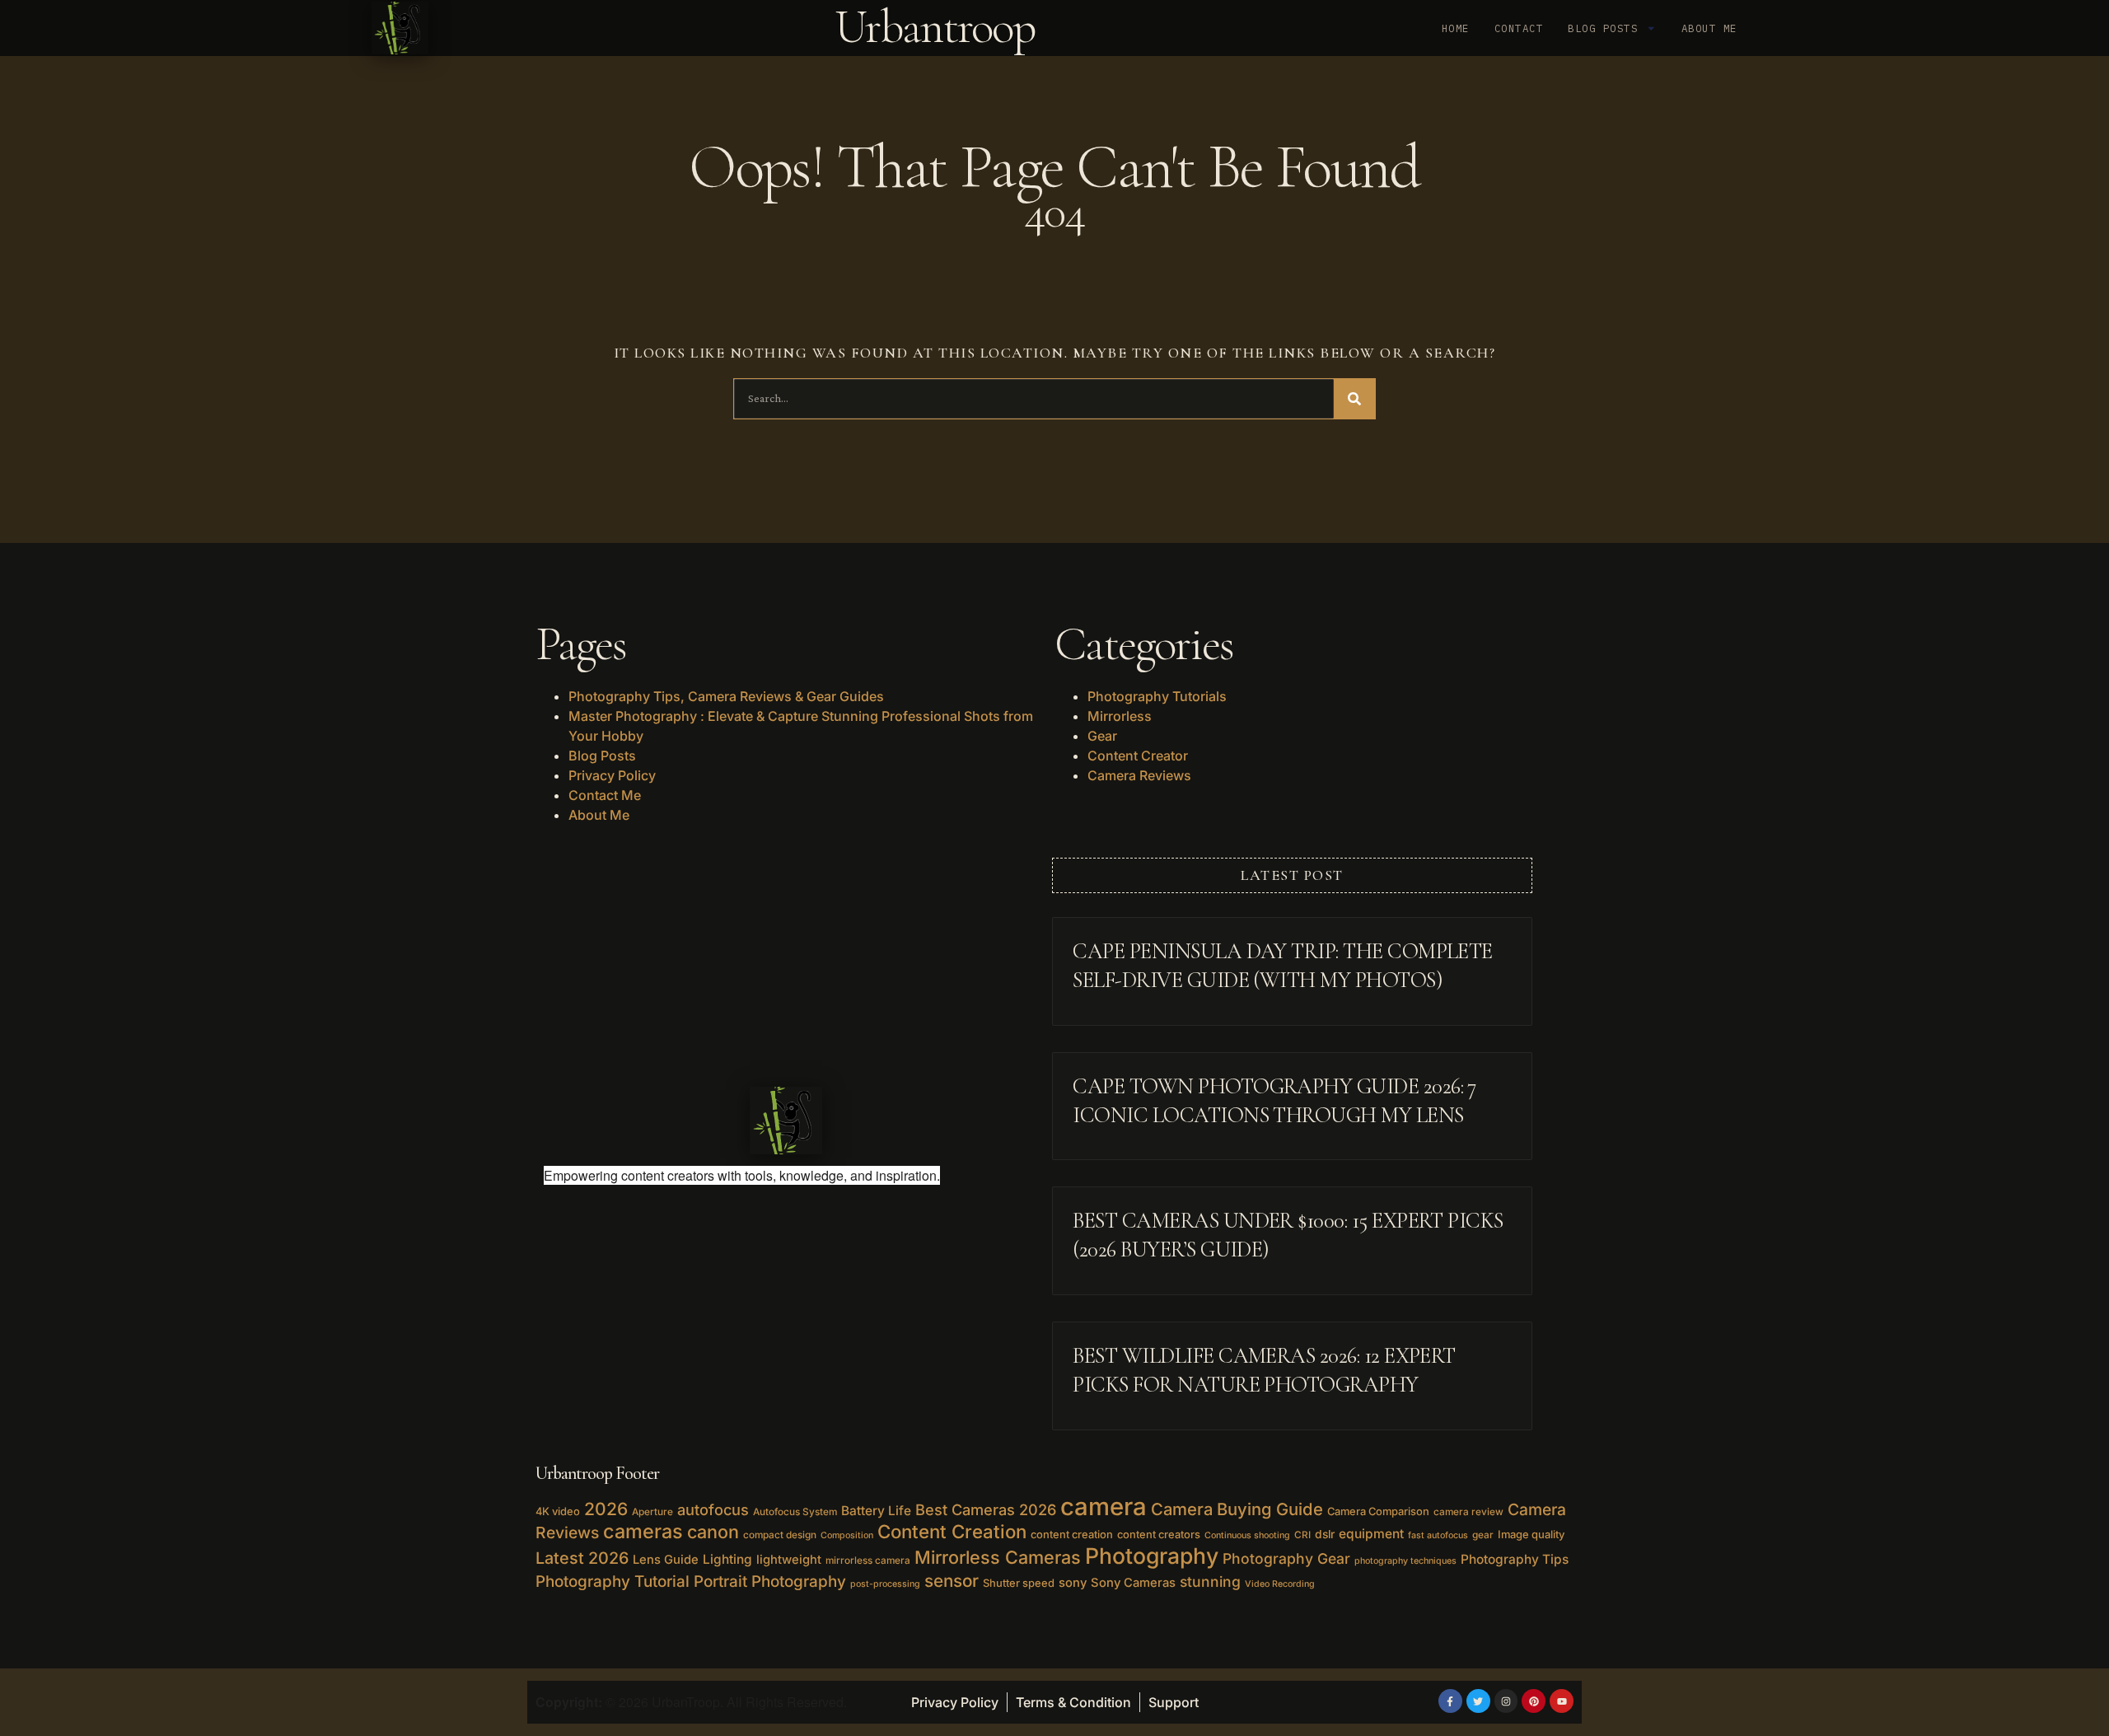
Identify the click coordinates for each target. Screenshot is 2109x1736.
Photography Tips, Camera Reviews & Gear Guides (726, 696)
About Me (1709, 28)
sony (1073, 1583)
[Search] (1354, 399)
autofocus (713, 1509)
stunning (1210, 1582)
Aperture (652, 1512)
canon (713, 1532)
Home (1456, 28)
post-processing (885, 1584)
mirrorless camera (868, 1561)
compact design (780, 1535)
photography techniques (1405, 1561)
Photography (1152, 1556)
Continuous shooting (1247, 1535)
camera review (1468, 1512)
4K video (558, 1511)
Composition (847, 1535)
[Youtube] (1562, 1701)
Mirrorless (1120, 716)
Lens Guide (666, 1560)
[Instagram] (1506, 1701)
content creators (1159, 1534)
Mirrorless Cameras (998, 1557)
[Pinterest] (1534, 1701)
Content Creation (952, 1531)
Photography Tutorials (1157, 696)
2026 (606, 1509)
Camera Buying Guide (1237, 1509)
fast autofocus (1438, 1535)
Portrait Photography (770, 1582)
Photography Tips (1515, 1559)
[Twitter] (1478, 1701)
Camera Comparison (1378, 1511)
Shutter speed (1019, 1583)
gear (1483, 1535)
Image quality (1531, 1534)
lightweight (789, 1560)
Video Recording (1280, 1584)
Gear (1102, 736)
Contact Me (605, 795)
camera (1104, 1507)
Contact (1519, 28)
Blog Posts (1603, 28)
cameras (643, 1531)
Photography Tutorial (613, 1582)
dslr (1325, 1534)
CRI (1302, 1535)
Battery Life (876, 1511)
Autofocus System (795, 1512)
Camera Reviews (1139, 775)
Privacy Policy (612, 775)
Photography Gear (1286, 1558)
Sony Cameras (1133, 1583)
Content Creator (1138, 756)
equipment (1371, 1534)
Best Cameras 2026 (986, 1509)
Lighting (727, 1559)
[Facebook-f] (1450, 1701)
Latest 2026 (582, 1558)
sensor (952, 1581)
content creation (1072, 1534)
